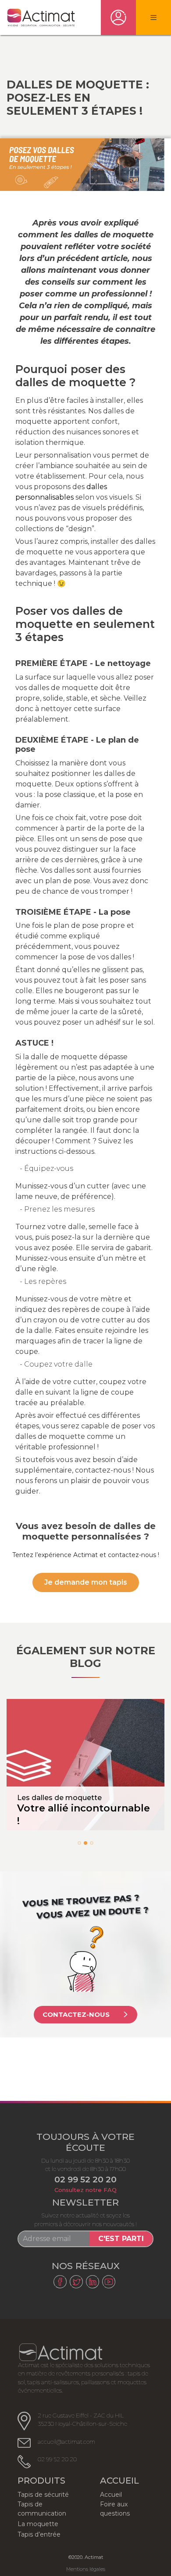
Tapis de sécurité (43, 2495)
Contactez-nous (76, 2014)
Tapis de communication (42, 2509)
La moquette (38, 2524)
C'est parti (121, 2239)
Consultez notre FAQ (85, 2190)
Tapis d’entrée (39, 2534)
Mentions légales (86, 2569)
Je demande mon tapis (86, 1582)
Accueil (111, 2495)
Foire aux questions (115, 2509)
